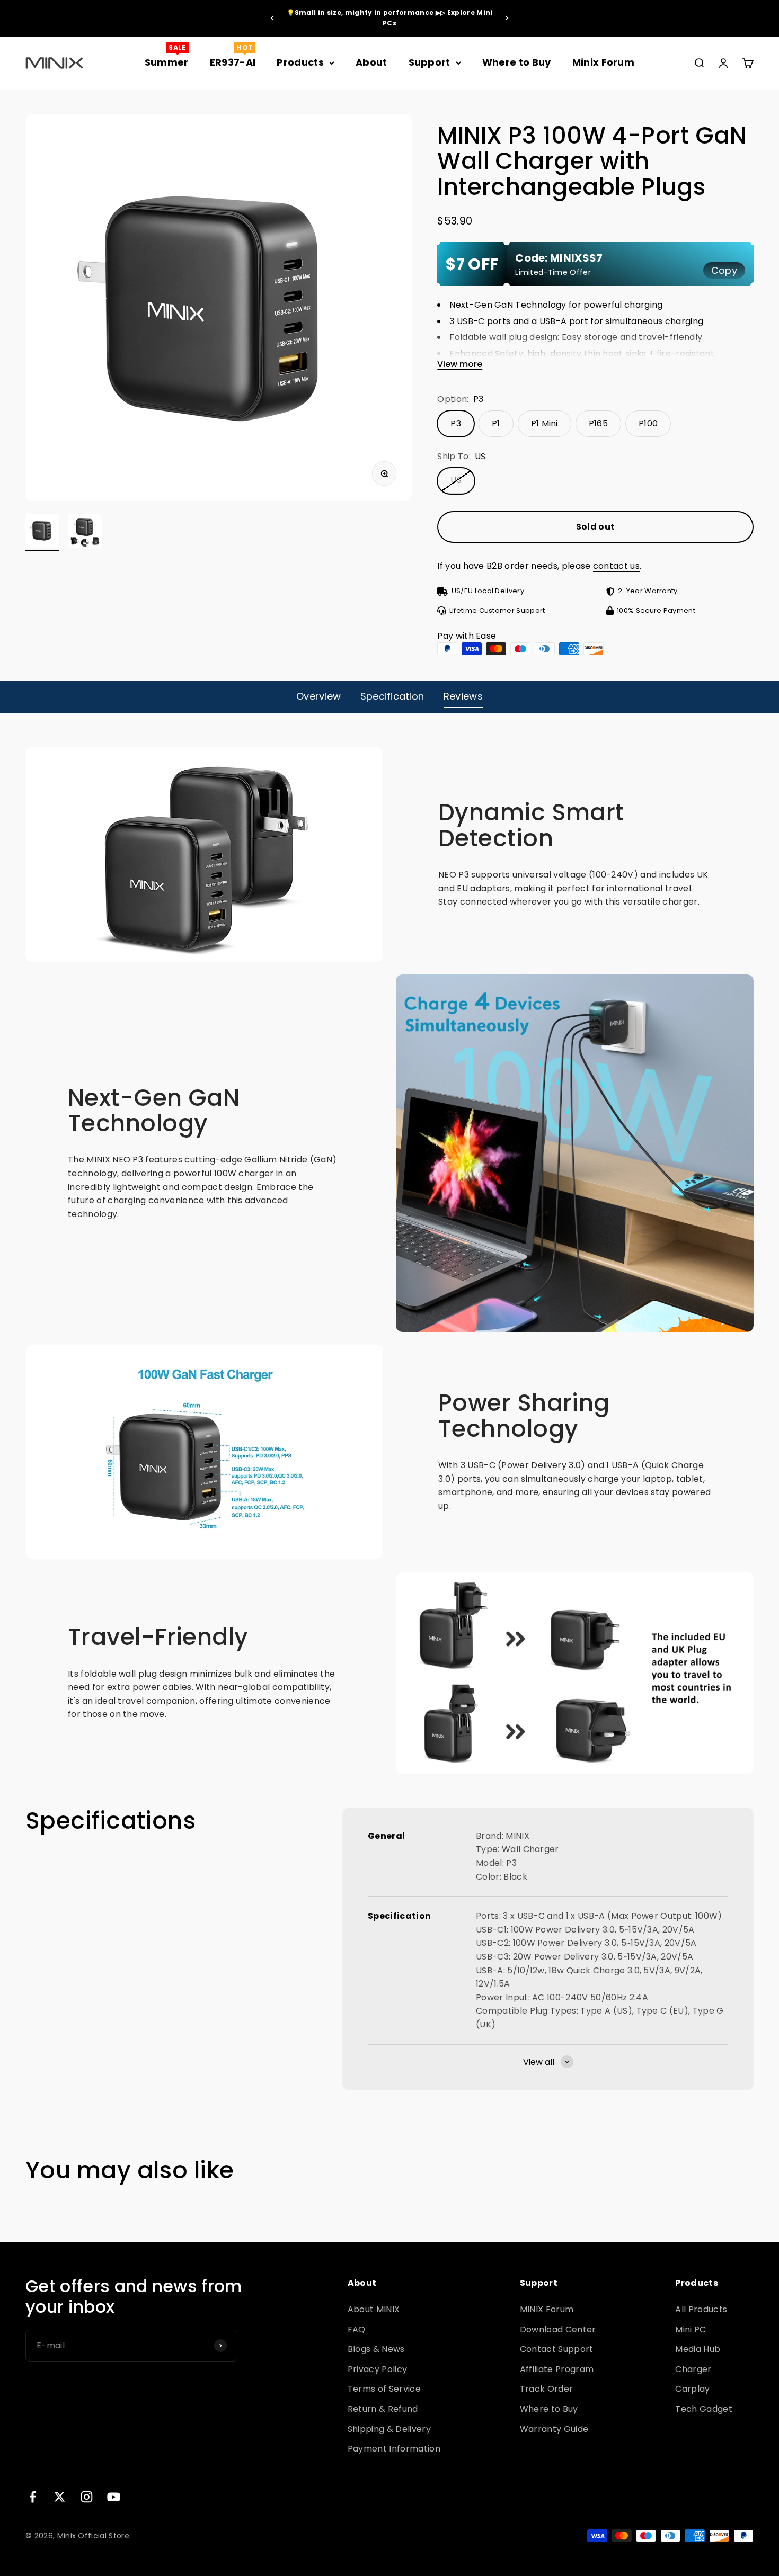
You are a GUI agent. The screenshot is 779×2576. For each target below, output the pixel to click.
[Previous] (272, 18)
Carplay (692, 2389)
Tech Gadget (704, 2409)
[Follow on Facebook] (33, 2497)
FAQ (357, 2329)
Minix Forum (604, 62)
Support (430, 62)
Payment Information (394, 2449)
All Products (701, 2309)
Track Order (547, 2389)
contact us (616, 566)
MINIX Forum (547, 2309)
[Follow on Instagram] (87, 2497)
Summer (167, 62)
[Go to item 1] (42, 532)
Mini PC (691, 2329)
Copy (724, 270)
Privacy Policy (377, 2369)
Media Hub (698, 2349)
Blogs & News (376, 2349)
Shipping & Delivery (389, 2429)
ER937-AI (233, 62)
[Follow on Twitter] (60, 2497)
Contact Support (557, 2349)
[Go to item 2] (85, 532)
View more (460, 365)
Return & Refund (383, 2409)
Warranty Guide (554, 2429)
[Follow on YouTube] (114, 2497)
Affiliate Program (557, 2369)
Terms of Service (384, 2389)
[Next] (507, 18)
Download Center (558, 2329)
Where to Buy (517, 62)
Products (300, 62)
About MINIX (374, 2309)
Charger (693, 2369)
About (371, 62)
